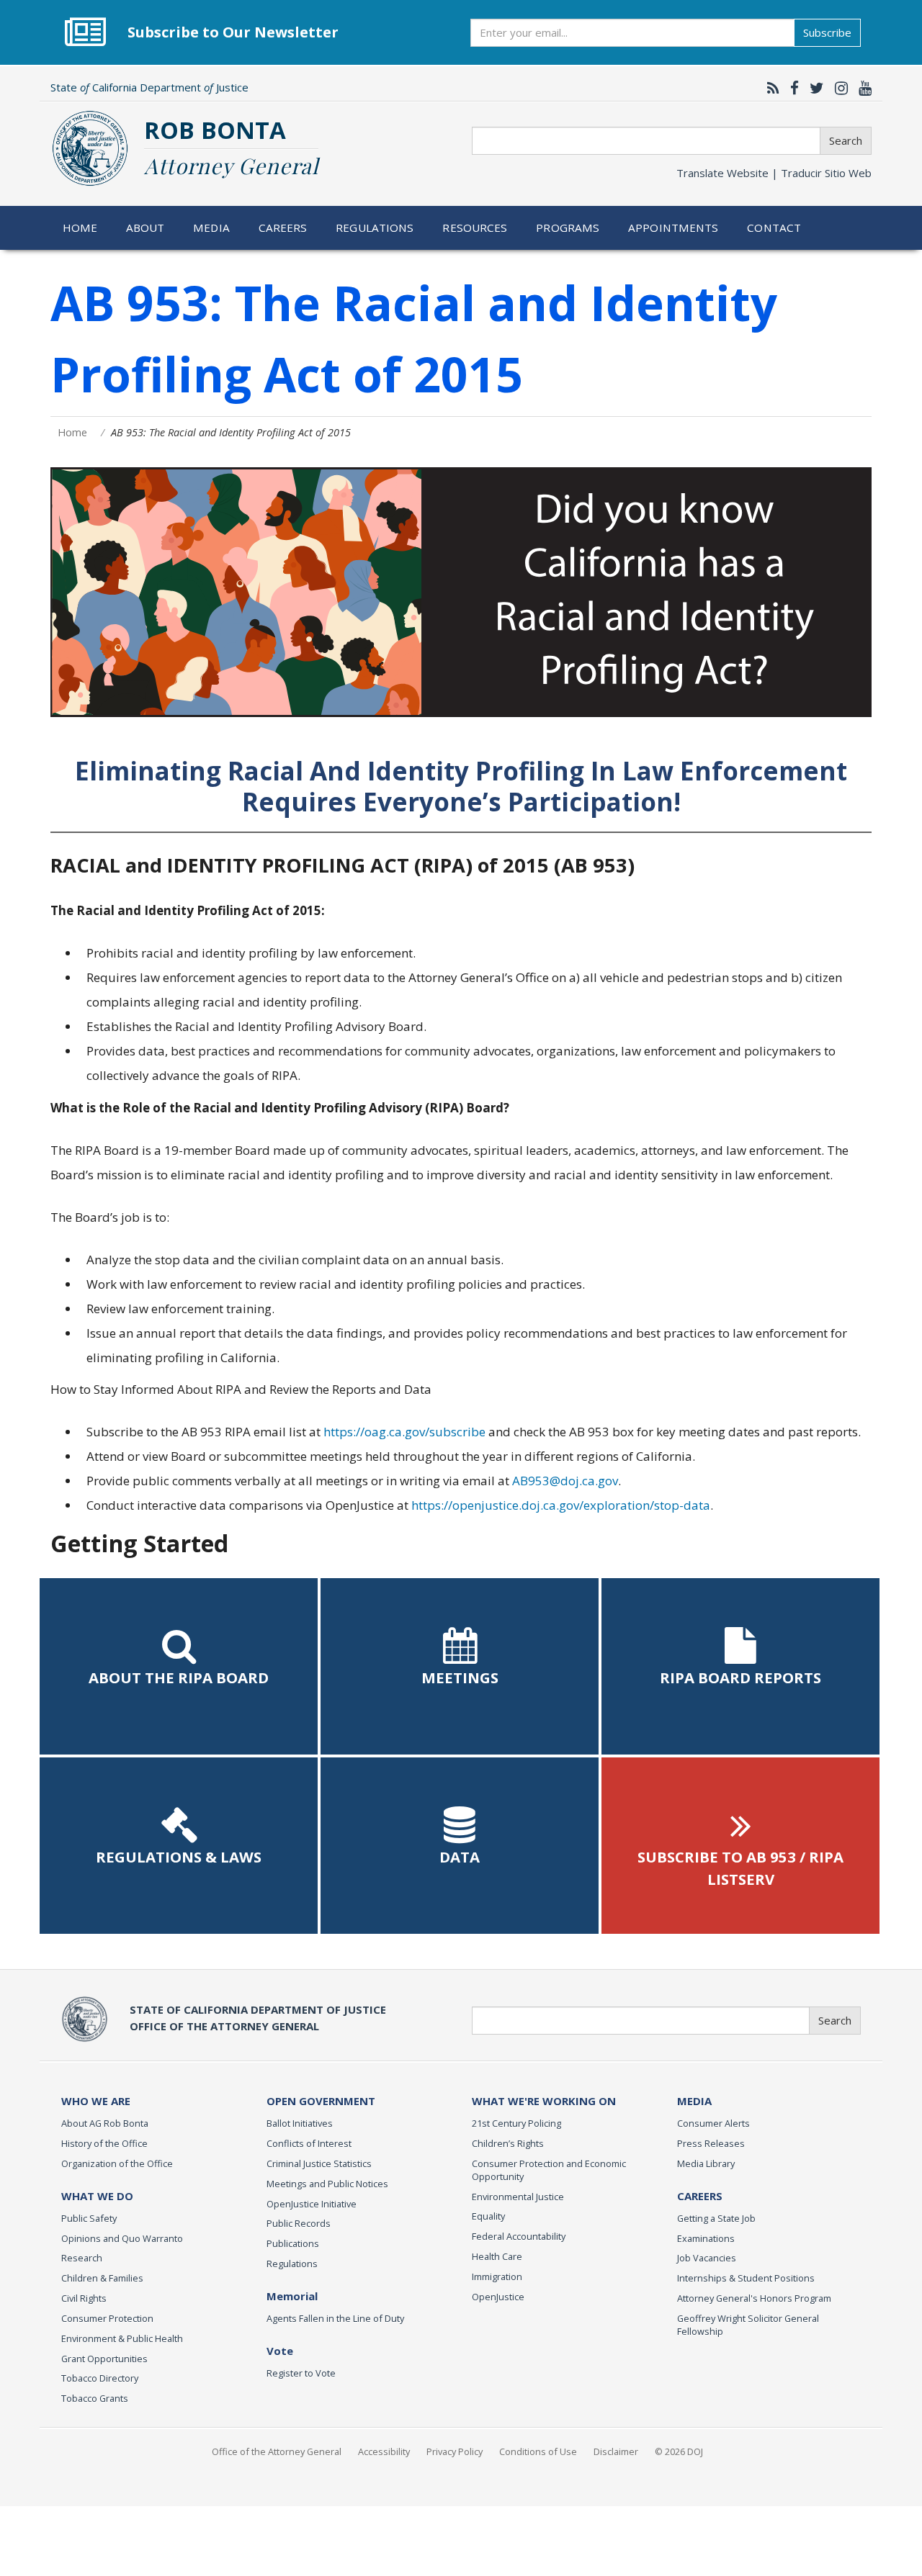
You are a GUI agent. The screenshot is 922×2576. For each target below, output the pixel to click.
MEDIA (694, 2101)
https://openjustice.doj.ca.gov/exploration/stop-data (561, 1505)
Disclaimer (616, 2451)
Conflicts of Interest (309, 2143)
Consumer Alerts (713, 2123)
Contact (774, 228)
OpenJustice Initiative (312, 2204)
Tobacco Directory (100, 2378)
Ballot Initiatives (300, 2123)
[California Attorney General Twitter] (813, 88)
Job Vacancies (707, 2258)
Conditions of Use (538, 2451)
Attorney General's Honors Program (754, 2298)
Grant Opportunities (104, 2359)
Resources (475, 228)
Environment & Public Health (122, 2338)
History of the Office (104, 2143)
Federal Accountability (519, 2236)
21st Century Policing (516, 2123)
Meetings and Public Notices (327, 2184)
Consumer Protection (107, 2318)
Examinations (706, 2238)
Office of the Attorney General (277, 2451)
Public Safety (89, 2218)
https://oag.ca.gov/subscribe (404, 1432)
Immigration (497, 2276)
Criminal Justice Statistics (319, 2163)
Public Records (299, 2223)
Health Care (497, 2256)
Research (82, 2258)
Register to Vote (301, 2373)
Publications (293, 2243)
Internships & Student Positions (746, 2278)
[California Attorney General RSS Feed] (770, 88)
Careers (283, 228)
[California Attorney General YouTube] (861, 88)
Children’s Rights (508, 2143)
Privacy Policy (455, 2451)
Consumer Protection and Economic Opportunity (549, 2170)
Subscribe (827, 32)
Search (846, 140)
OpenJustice (498, 2297)
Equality (488, 2216)
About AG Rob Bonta (105, 2123)
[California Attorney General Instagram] (838, 88)
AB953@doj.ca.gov (565, 1481)
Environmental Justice (518, 2197)
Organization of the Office (117, 2163)
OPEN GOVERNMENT (321, 2101)
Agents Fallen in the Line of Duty (335, 2318)
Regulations (375, 228)
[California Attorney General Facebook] (791, 88)
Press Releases (711, 2143)
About (146, 228)
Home (80, 228)
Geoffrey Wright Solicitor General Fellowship (748, 2325)
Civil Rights (84, 2298)
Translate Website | (774, 173)
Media (211, 228)
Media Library (706, 2163)
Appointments (673, 228)
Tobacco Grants (95, 2398)
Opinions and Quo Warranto (122, 2238)
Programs (568, 228)
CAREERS (700, 2196)
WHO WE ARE (96, 2101)
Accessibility (384, 2451)
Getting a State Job (716, 2218)
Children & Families (102, 2278)
